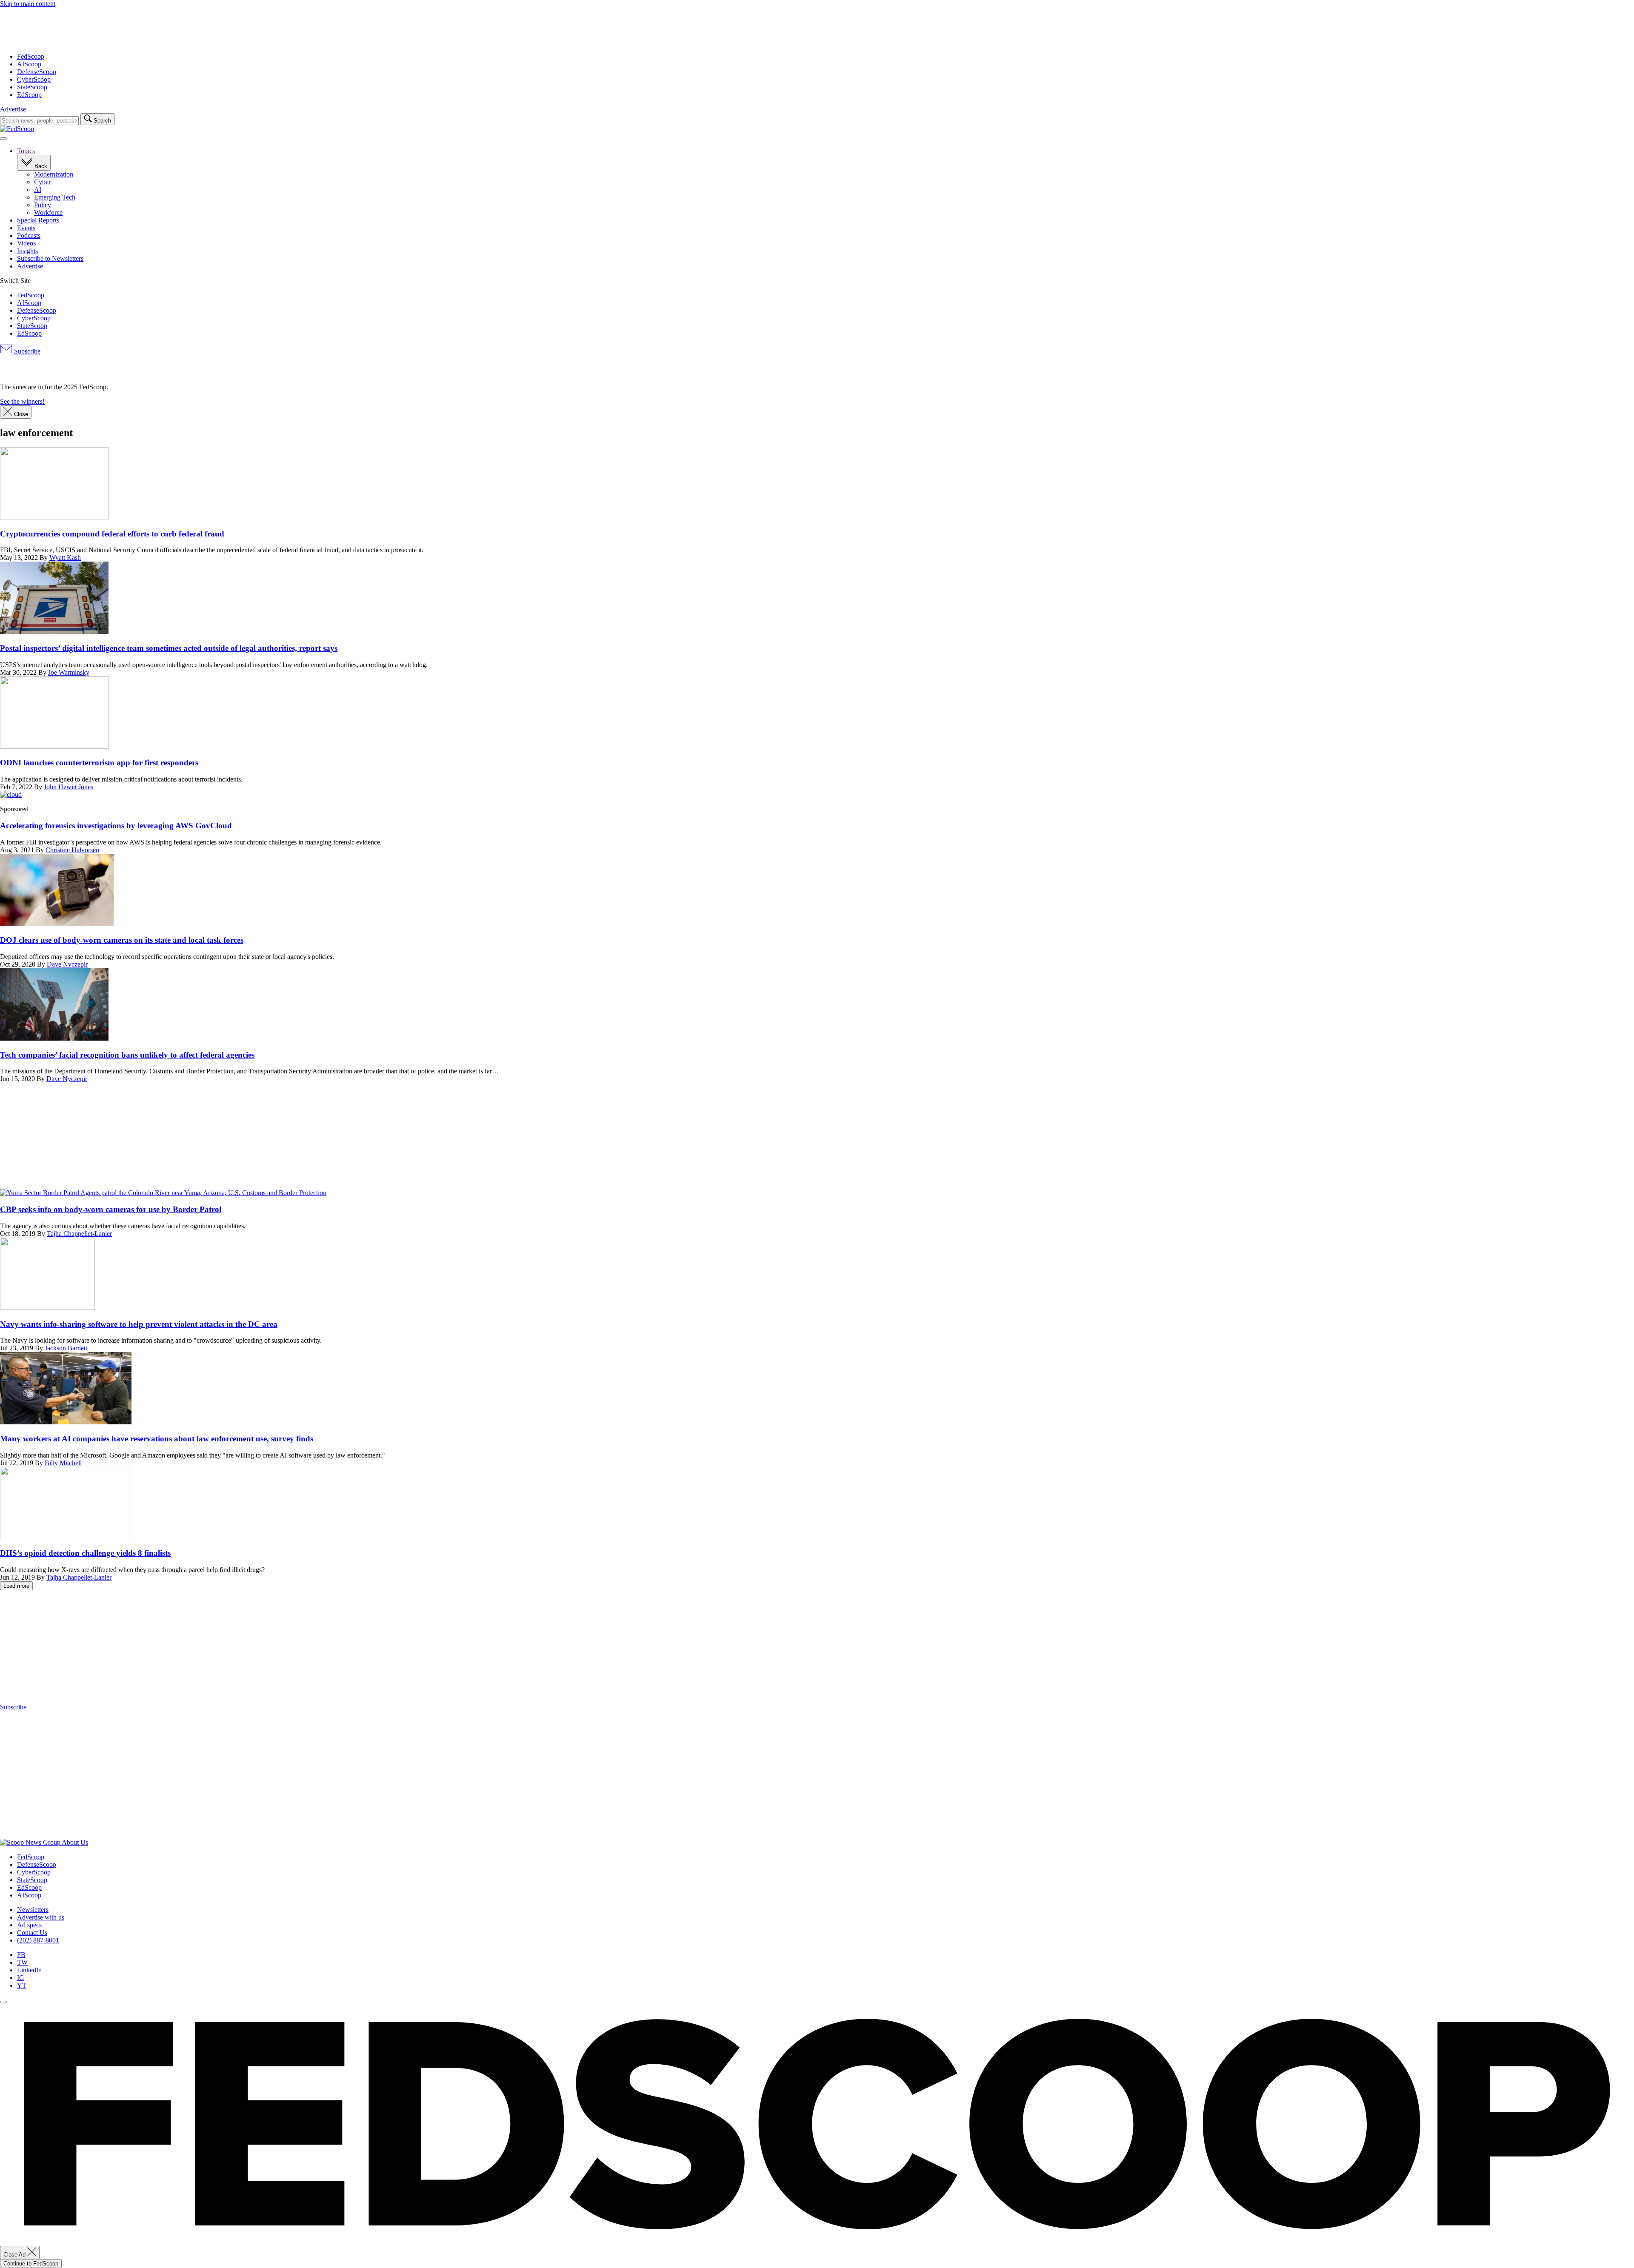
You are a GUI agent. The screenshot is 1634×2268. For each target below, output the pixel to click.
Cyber (42, 182)
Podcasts (29, 235)
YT (22, 1985)
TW (22, 1962)
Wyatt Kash (65, 558)
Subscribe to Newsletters (50, 258)
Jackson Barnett (66, 1348)
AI (38, 190)
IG (21, 1978)
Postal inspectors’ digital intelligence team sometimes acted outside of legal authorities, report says (169, 648)
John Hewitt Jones (69, 787)
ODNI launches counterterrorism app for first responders (99, 763)
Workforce (48, 213)
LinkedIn (29, 1970)
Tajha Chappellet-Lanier (79, 1234)
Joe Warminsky (69, 672)
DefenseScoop (37, 72)
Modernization (54, 174)
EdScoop (29, 95)
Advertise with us (41, 1917)
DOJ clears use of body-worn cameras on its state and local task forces (122, 940)
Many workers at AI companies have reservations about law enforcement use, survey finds (157, 1439)
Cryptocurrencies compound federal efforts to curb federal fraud (112, 534)
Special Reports (38, 220)
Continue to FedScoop (31, 2264)
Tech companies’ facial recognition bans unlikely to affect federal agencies (127, 1055)
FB (21, 1955)
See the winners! (22, 401)
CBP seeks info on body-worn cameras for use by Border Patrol (111, 1209)
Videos (26, 243)
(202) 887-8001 (38, 1940)
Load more (16, 1586)
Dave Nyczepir (67, 964)
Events (26, 228)
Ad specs (29, 1925)
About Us (75, 1842)
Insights (27, 251)
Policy (43, 205)
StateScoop (32, 87)
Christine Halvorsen (72, 850)
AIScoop (29, 64)
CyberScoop (34, 79)
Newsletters (33, 1910)
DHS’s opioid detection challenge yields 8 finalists (85, 1553)
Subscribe (26, 351)
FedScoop (31, 56)
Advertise (13, 109)
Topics (26, 151)
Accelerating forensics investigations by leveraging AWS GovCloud (116, 826)
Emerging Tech (55, 197)
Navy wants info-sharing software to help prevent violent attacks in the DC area (139, 1324)
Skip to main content (28, 4)
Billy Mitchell (63, 1463)
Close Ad (15, 2255)
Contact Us (32, 1933)
